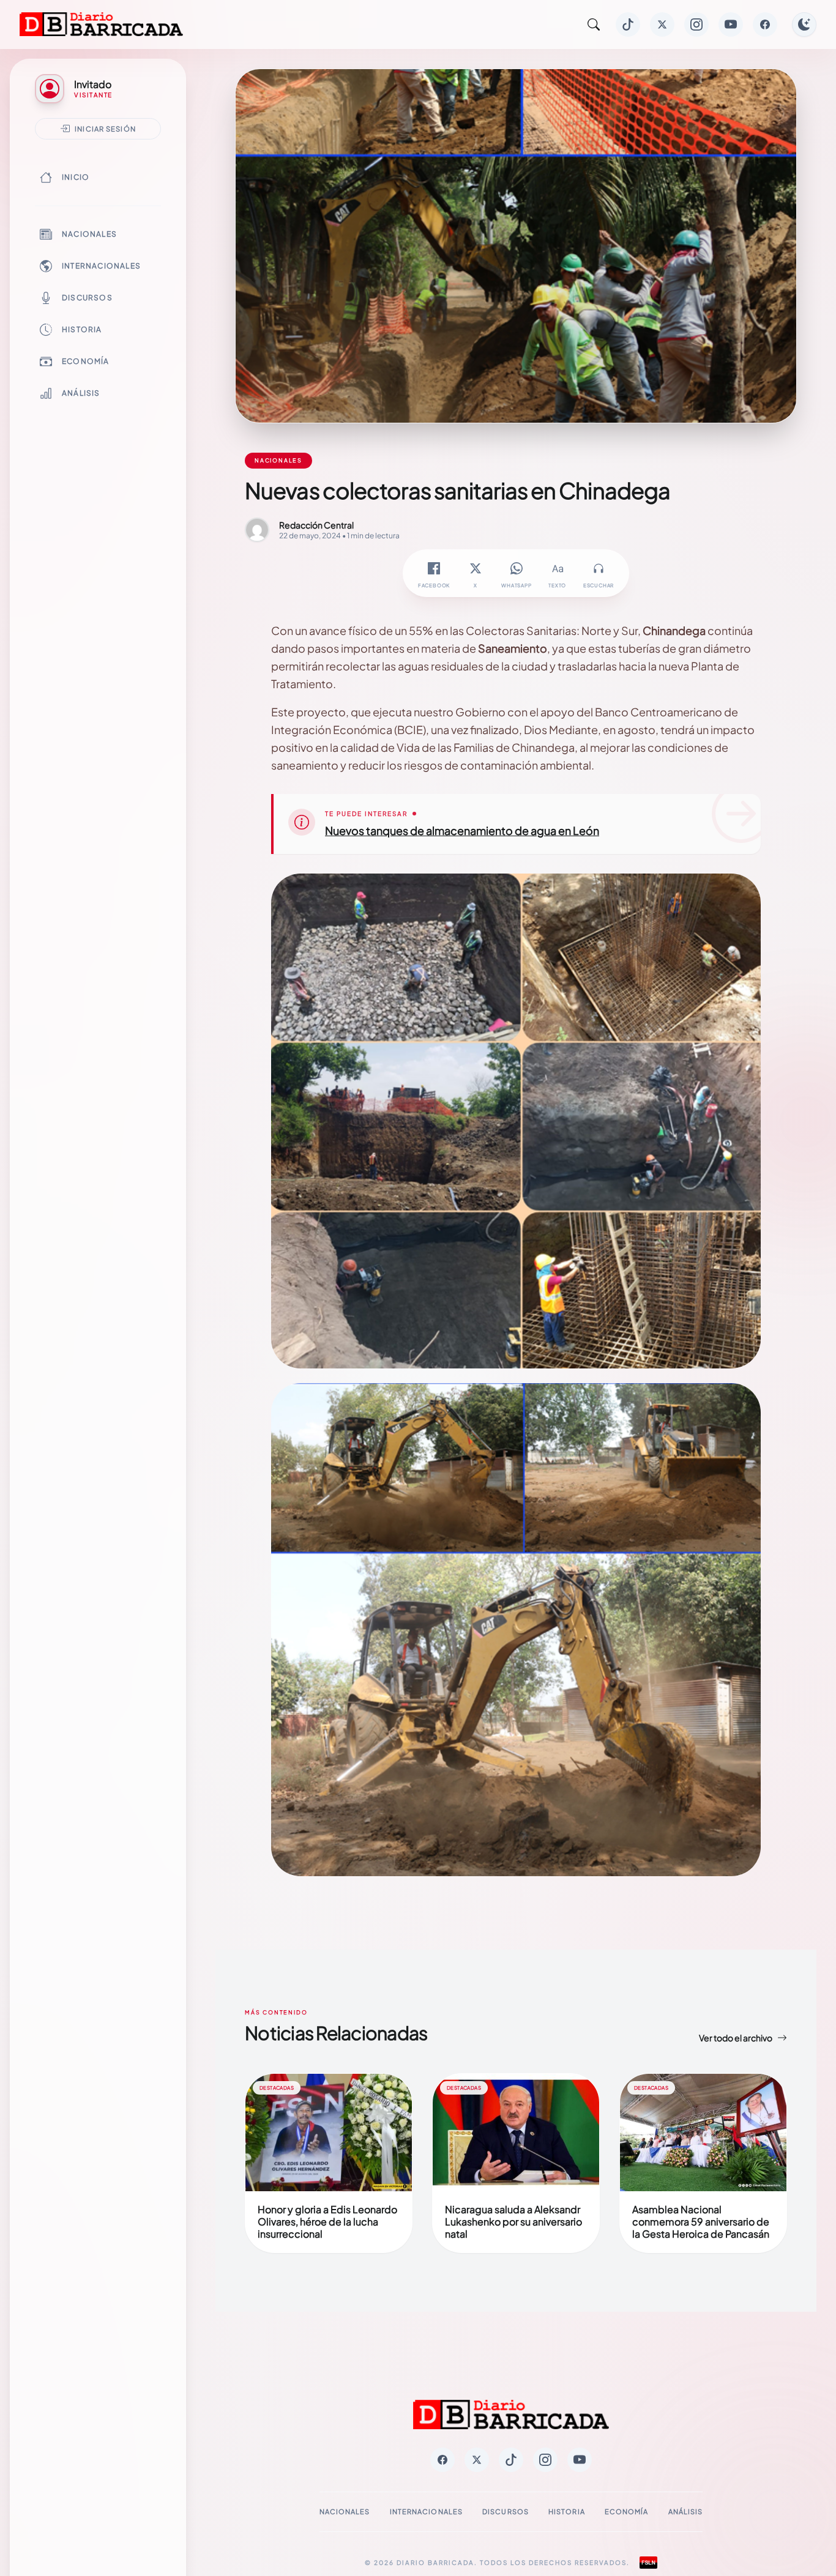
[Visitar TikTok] (628, 24)
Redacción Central (316, 525)
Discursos (87, 298)
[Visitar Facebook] (765, 24)
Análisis (81, 393)
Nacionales (89, 234)
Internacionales (101, 266)
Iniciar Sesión (105, 128)
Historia (82, 329)
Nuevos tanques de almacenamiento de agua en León (462, 830)
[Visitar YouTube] (731, 24)
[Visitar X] (662, 24)
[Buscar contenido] (594, 24)
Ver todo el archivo (736, 2038)
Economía (86, 361)
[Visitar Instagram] (696, 24)
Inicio (76, 177)
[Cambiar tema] (804, 24)
